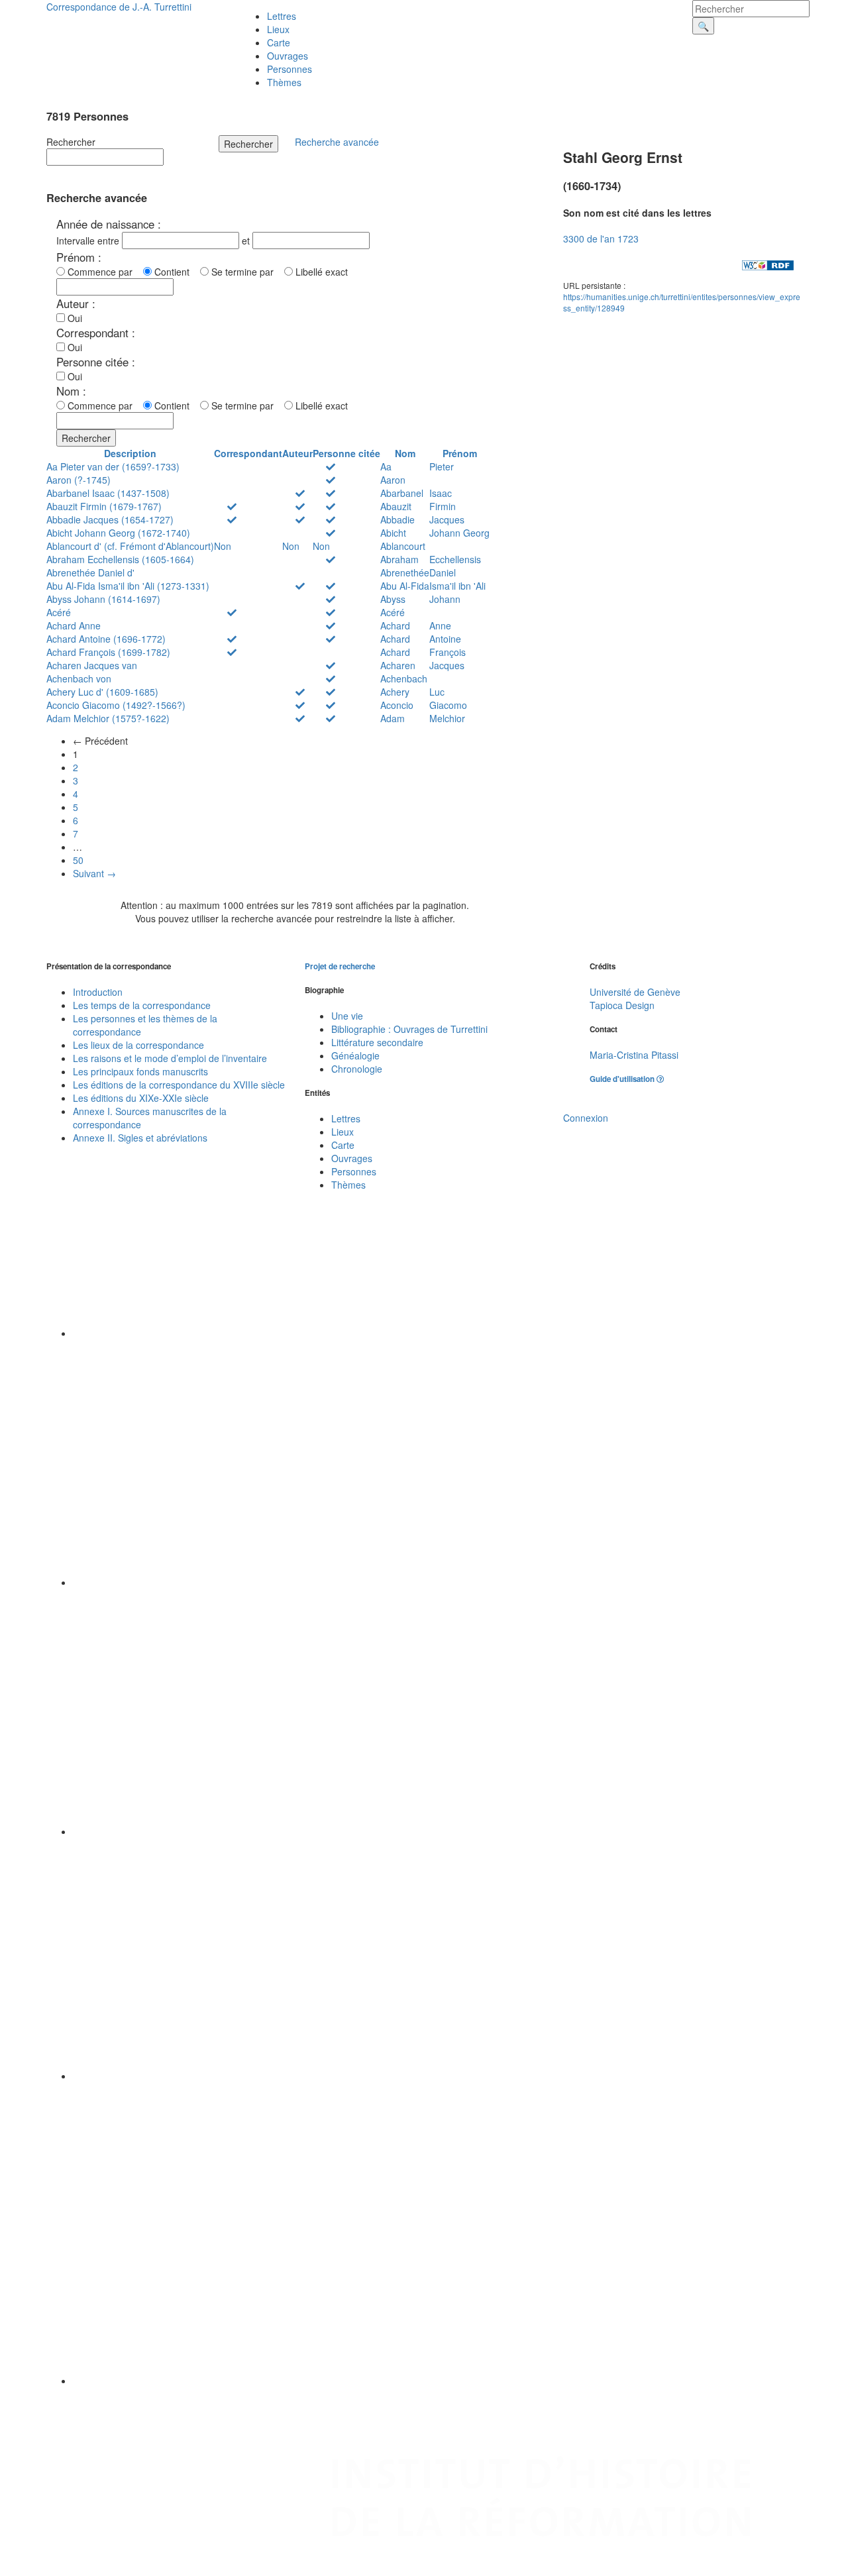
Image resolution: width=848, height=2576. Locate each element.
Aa (386, 466)
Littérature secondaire (377, 1042)
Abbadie (397, 519)
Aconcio (397, 705)
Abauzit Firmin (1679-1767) (104, 506)
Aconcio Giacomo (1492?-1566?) (116, 705)
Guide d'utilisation (623, 1079)
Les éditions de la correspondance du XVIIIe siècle (179, 1085)
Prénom (460, 453)
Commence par (103, 272)
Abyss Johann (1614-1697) (103, 599)
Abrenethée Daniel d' (90, 572)
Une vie (347, 1016)
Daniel (443, 572)
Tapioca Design (622, 1005)
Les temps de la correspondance (142, 1005)
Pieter (442, 466)
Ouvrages (288, 56)
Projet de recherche (340, 966)
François (448, 652)
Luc (437, 692)
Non (223, 546)
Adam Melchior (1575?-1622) (108, 718)
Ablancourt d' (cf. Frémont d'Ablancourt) (130, 546)
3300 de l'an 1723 (601, 239)
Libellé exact (320, 272)
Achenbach (404, 678)
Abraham (399, 559)
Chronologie (357, 1069)
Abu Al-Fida (405, 586)
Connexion (586, 1118)
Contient (175, 272)
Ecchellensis (455, 559)
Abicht (393, 533)
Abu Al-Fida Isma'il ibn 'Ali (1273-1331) (128, 586)
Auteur (297, 453)
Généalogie (355, 1055)
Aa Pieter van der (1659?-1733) (113, 466)
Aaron (393, 480)
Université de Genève (635, 992)
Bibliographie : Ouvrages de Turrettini (409, 1029)
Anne (440, 625)
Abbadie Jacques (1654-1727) (110, 519)
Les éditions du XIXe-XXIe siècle (141, 1098)
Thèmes (284, 82)
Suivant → (94, 873)
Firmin (443, 506)
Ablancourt (403, 546)
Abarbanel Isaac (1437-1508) (108, 493)
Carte (279, 42)
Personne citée (346, 453)
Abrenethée (405, 572)
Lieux (278, 29)
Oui (74, 318)
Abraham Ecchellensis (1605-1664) (120, 559)
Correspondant (248, 453)
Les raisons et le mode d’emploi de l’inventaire (170, 1058)
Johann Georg (459, 533)
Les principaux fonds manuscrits (140, 1071)
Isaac (441, 493)
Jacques (447, 519)
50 (78, 860)
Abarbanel (402, 493)
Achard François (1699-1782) (108, 652)
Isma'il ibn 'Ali (457, 586)
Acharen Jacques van (92, 665)
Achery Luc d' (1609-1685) (102, 692)
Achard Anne (74, 625)
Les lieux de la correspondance (138, 1045)
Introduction (98, 992)
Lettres (282, 16)
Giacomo (448, 705)
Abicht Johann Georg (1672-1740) (118, 533)
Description (130, 453)
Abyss (393, 599)
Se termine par (245, 272)
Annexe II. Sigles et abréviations (140, 1138)
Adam (393, 718)
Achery (395, 692)
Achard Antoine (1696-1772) (106, 639)
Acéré (59, 612)
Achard (395, 625)
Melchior (447, 718)
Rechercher (71, 142)
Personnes (290, 69)
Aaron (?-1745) (79, 480)
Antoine (445, 639)
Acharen (398, 665)
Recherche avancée (337, 142)
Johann (445, 599)
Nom (405, 453)
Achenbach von (79, 678)
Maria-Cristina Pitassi (634, 1055)
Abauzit (396, 506)
